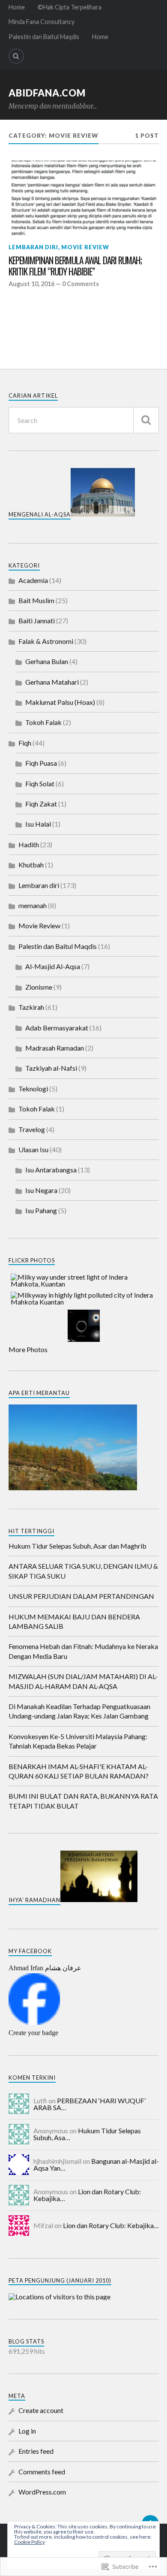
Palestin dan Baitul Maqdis (44, 37)
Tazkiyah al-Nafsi (51, 1068)
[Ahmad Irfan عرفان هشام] (34, 2022)
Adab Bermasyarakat (57, 1028)
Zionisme (39, 987)
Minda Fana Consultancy (42, 22)
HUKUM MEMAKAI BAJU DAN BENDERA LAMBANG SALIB (74, 1621)
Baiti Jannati (37, 621)
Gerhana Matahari (52, 682)
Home (17, 7)
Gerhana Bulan (47, 661)
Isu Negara (41, 1190)
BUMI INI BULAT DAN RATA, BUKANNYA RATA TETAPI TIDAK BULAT (83, 1801)
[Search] (16, 56)
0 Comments (81, 284)
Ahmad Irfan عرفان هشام (45, 1968)
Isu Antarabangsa (51, 1170)
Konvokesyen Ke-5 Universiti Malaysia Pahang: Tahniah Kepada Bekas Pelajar (78, 1741)
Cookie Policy (30, 2542)
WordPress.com (42, 2492)
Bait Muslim (36, 600)
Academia (33, 580)
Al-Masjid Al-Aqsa (53, 966)
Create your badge (33, 2033)
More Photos (28, 1349)
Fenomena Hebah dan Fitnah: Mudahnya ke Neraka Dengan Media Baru (83, 1651)
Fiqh (25, 743)
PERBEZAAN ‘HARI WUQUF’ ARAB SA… (89, 2104)
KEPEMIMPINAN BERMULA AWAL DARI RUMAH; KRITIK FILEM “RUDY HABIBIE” (75, 266)
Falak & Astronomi (46, 641)
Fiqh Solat (40, 784)
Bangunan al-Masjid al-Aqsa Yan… (96, 2164)
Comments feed (42, 2472)
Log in (27, 2431)
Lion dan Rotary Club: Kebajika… (87, 2195)
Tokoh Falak (43, 722)
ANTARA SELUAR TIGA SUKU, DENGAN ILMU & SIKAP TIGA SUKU (83, 1571)
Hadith (29, 844)
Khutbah (31, 865)
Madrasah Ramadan (55, 1048)
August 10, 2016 (31, 284)
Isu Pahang (41, 1210)
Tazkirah (31, 1007)
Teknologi (33, 1089)
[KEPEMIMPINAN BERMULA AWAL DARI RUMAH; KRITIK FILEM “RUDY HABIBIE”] (84, 198)
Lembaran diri (33, 247)
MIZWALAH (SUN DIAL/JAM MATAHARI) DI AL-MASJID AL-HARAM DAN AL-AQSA (83, 1681)
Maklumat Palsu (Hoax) (60, 702)
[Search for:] (84, 420)
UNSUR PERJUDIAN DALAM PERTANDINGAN (81, 1596)
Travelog (32, 1129)
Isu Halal (38, 824)
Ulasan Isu (33, 1149)
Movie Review (85, 247)
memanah (33, 905)
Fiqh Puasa (41, 763)
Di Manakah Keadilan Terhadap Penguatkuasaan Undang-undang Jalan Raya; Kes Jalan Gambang (79, 1711)
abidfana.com (47, 93)
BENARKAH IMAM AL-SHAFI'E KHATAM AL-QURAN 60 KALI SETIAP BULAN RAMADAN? (79, 1771)
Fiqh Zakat (41, 804)
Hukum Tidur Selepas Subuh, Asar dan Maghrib (78, 1546)
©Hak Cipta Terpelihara (70, 7)
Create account (41, 2410)
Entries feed (36, 2451)
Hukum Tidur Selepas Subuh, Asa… (87, 2134)
